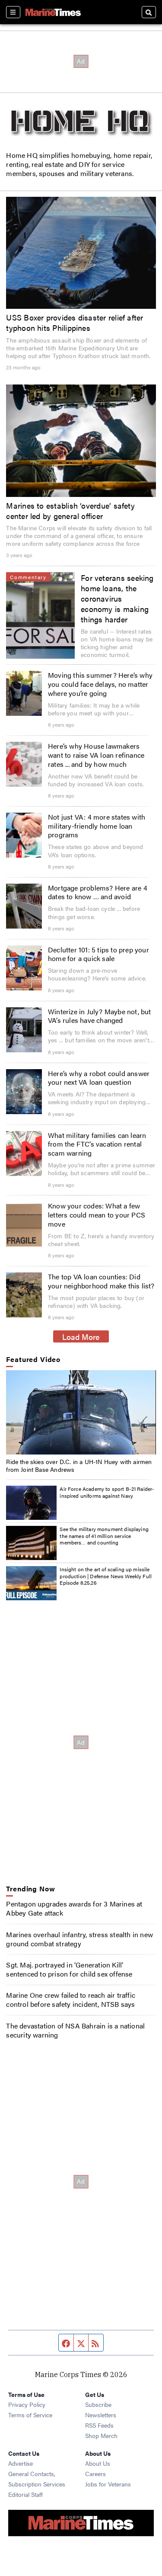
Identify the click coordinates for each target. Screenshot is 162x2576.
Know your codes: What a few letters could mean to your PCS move (97, 1215)
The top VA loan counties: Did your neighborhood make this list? (101, 1281)
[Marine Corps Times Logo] (53, 12)
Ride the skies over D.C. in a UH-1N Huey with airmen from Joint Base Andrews (79, 1465)
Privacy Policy (27, 2404)
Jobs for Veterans (108, 2484)
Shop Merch (101, 2435)
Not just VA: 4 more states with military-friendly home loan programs (97, 826)
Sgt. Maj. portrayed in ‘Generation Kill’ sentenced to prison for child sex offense (69, 1969)
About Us (98, 2463)
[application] (81, 1412)
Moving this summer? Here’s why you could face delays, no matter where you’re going (100, 684)
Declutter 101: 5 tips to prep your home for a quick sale (98, 954)
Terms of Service (30, 2415)
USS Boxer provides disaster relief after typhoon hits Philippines (75, 322)
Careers (95, 2473)
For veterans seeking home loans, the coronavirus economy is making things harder (117, 598)
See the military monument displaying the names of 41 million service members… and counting (104, 1536)
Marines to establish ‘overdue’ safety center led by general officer (70, 510)
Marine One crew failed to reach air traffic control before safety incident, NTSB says (71, 1999)
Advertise (21, 2463)
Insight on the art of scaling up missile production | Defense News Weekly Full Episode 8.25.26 (106, 1576)
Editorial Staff (25, 2494)
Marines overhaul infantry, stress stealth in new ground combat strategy (79, 1939)
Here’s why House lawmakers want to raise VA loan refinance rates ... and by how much (96, 755)
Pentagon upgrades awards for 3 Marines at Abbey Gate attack (74, 1908)
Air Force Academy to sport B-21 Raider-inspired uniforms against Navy (107, 1492)
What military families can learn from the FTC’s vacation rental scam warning (97, 1144)
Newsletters (101, 2415)
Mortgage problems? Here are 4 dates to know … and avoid (98, 892)
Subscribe (98, 2404)
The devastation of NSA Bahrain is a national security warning (75, 2030)
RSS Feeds (99, 2425)
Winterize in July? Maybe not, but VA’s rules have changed (100, 1016)
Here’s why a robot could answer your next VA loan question (99, 1078)
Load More (81, 1336)
